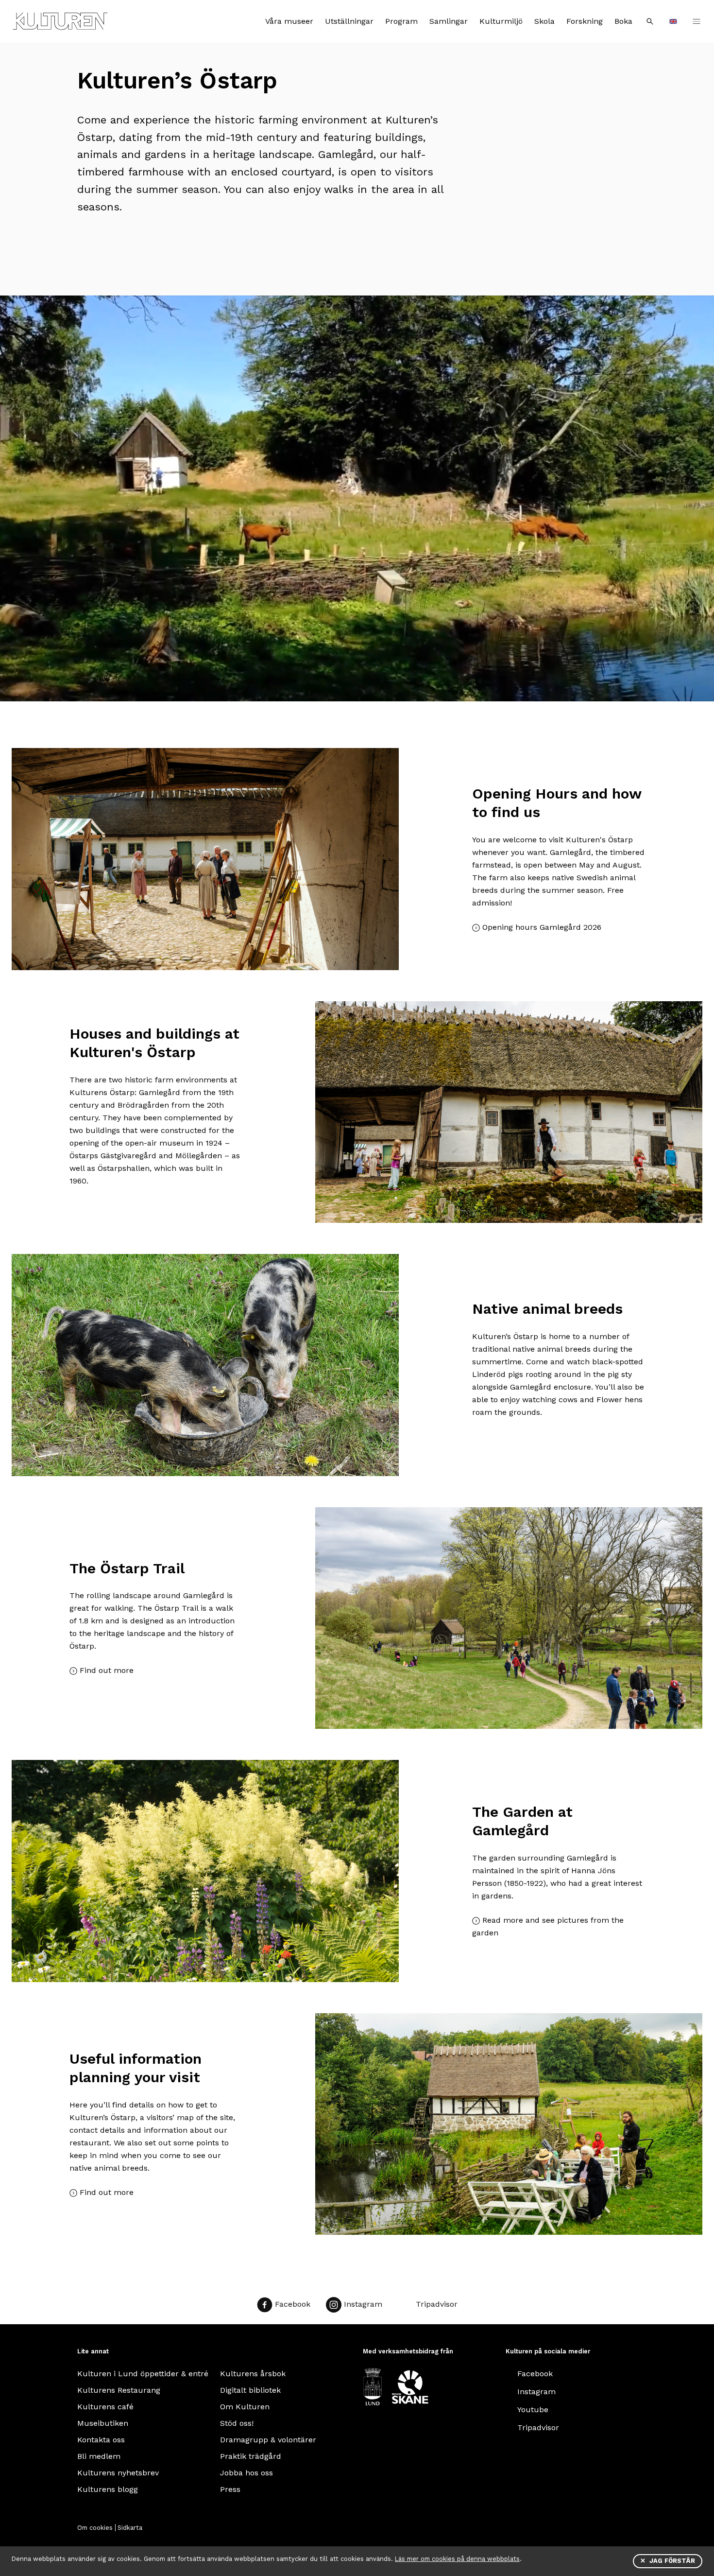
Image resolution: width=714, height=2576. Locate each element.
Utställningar (349, 21)
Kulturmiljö (501, 21)
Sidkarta (130, 2528)
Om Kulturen (245, 2407)
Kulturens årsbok (253, 2374)
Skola (544, 21)
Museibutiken (103, 2423)
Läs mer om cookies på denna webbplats (457, 2559)
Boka (623, 21)
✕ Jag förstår (668, 2561)
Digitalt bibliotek (250, 2390)
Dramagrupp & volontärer (268, 2440)
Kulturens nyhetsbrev (118, 2473)
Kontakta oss (101, 2440)
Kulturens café (105, 2407)
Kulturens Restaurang (119, 2390)
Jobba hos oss (246, 2473)
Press (230, 2489)
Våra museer (289, 21)
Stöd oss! (237, 2423)
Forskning (585, 21)
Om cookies (95, 2528)
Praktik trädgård (251, 2456)
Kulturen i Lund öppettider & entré (143, 2374)
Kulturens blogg (108, 2489)
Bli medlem (99, 2456)
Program (401, 21)
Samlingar (449, 21)
